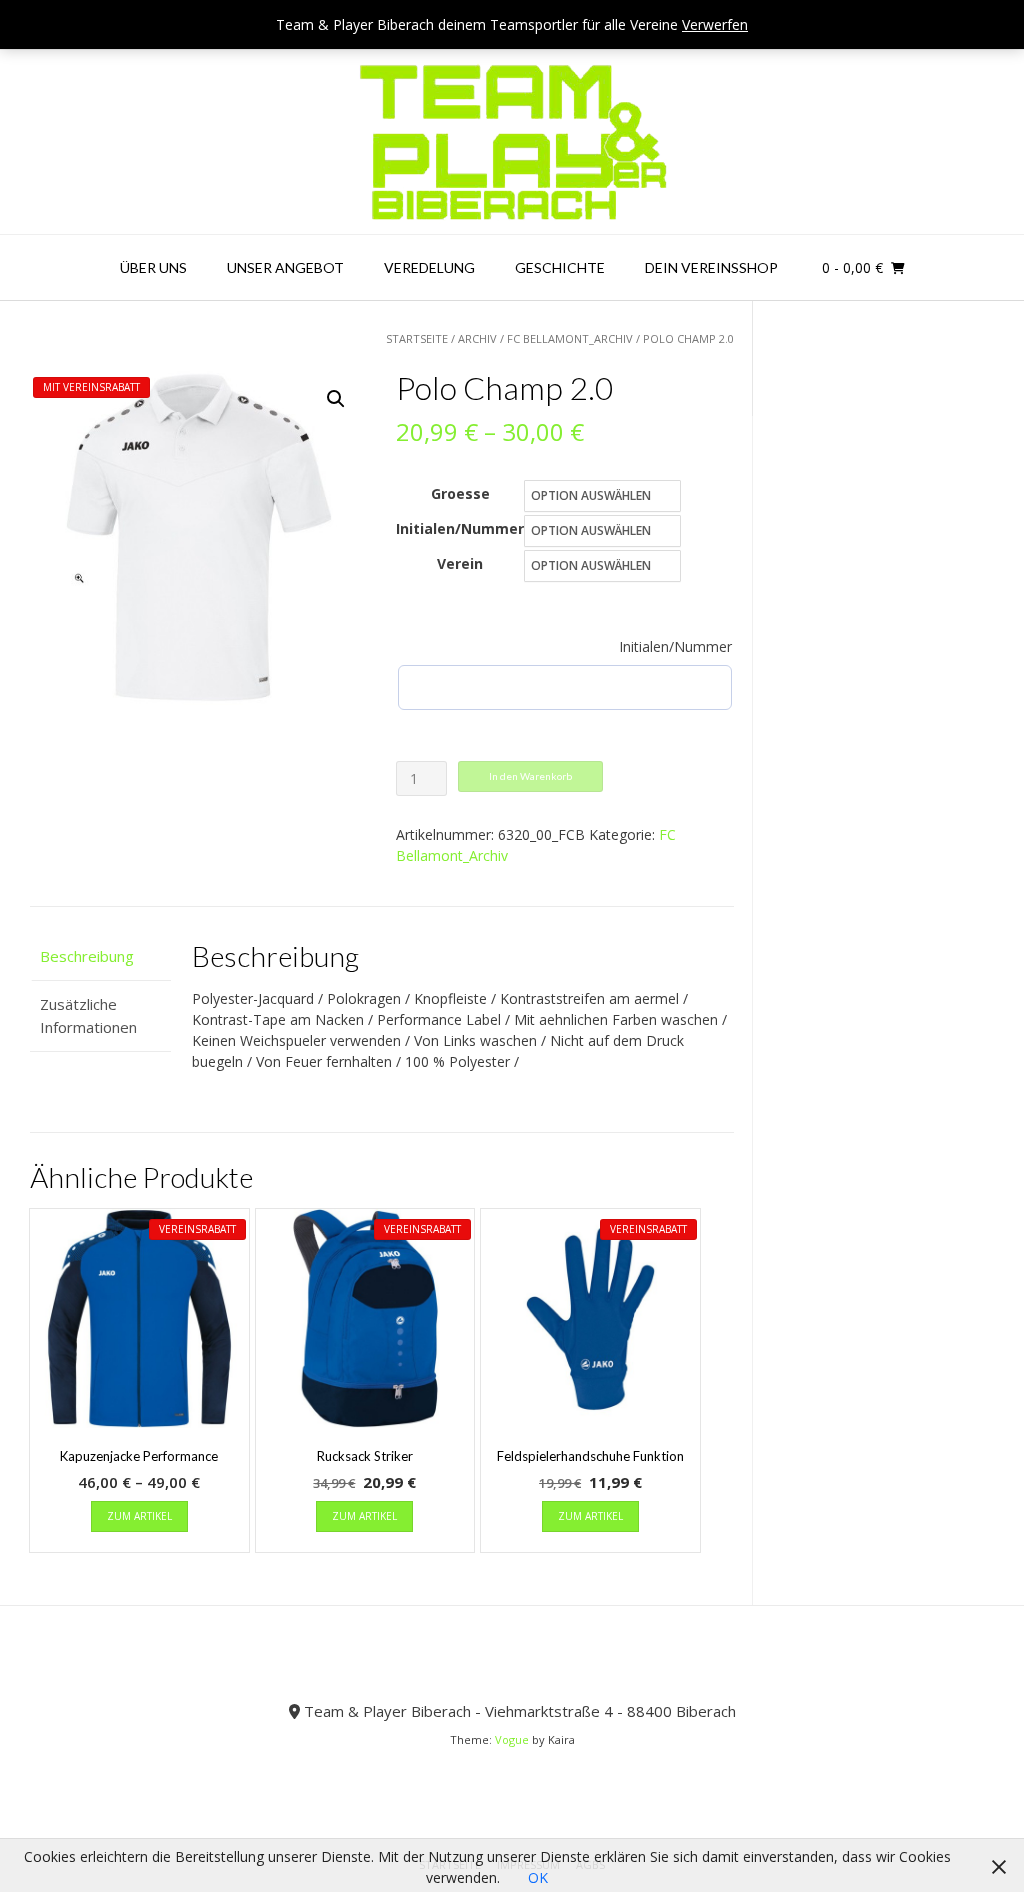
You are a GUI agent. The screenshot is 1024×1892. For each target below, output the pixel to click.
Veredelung (429, 267)
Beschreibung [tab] (87, 956)
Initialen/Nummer (460, 528)
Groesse (460, 493)
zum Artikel (139, 1516)
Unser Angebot (285, 267)
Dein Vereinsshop (711, 267)
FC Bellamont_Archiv (570, 338)
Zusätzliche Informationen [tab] (88, 1015)
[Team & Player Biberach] (512, 142)
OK (538, 1877)
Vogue (512, 1739)
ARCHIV (477, 338)
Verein (460, 563)
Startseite (417, 338)
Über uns (153, 267)
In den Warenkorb (530, 776)
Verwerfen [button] (715, 24)
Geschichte (560, 267)
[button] (336, 399)
